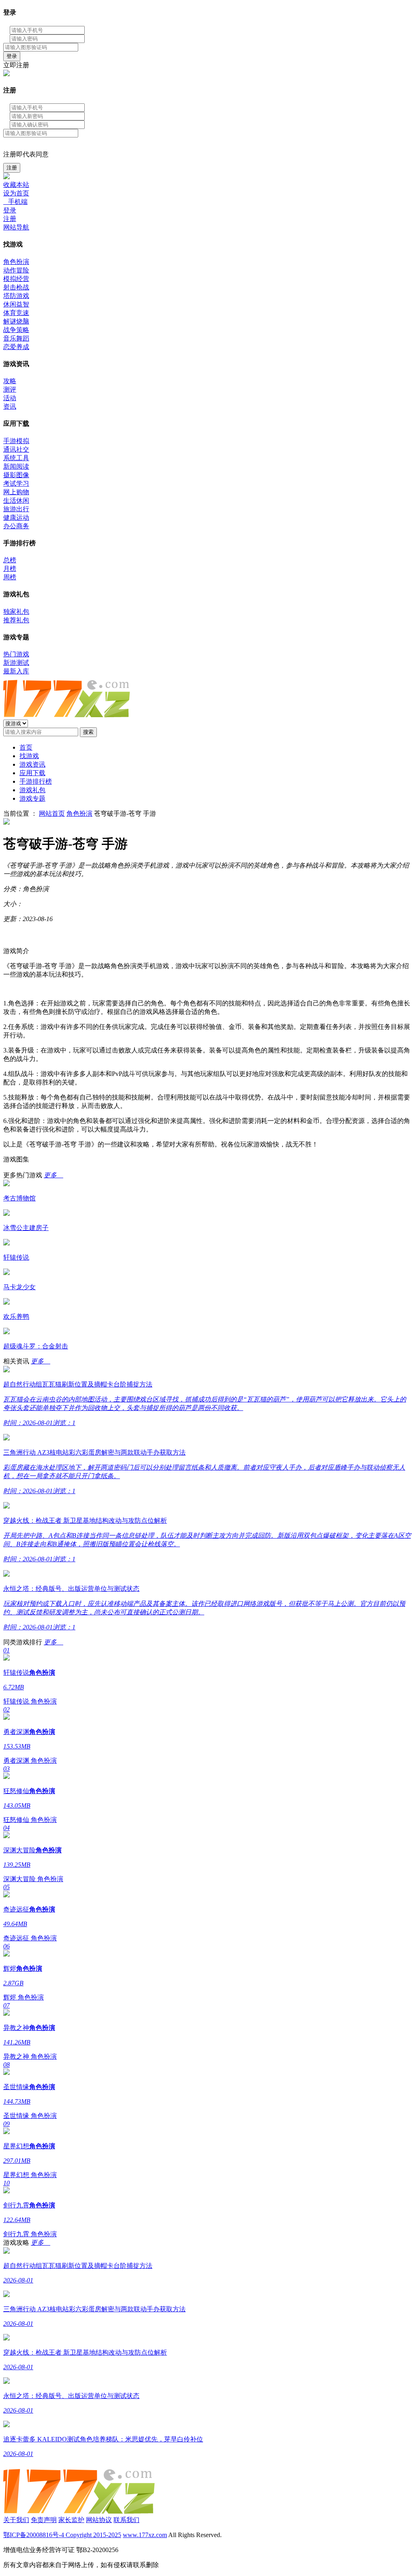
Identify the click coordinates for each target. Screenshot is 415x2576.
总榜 (10, 560)
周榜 (10, 577)
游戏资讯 (32, 764)
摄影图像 (16, 475)
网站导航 (16, 227)
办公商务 (16, 526)
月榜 (10, 569)
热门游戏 (16, 654)
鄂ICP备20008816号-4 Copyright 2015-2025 (62, 2535)
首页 (26, 747)
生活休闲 (16, 500)
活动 (10, 398)
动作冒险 (16, 270)
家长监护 (71, 2520)
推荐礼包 (16, 620)
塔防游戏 (16, 296)
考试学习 (16, 483)
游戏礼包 (32, 790)
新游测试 (16, 663)
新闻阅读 (16, 466)
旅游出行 (16, 509)
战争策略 (16, 330)
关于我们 (16, 2520)
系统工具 (16, 458)
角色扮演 (16, 262)
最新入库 (16, 671)
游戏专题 (32, 798)
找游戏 (29, 756)
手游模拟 (16, 441)
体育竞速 (16, 313)
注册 (12, 168)
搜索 (88, 732)
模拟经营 (16, 279)
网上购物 (16, 492)
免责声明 (44, 2520)
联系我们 (126, 2520)
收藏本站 (16, 185)
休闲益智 (16, 304)
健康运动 (16, 518)
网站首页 (52, 813)
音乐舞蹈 (16, 338)
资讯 (10, 406)
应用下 (32, 773)
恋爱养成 (16, 347)
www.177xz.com (145, 2535)
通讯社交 (16, 449)
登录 (12, 56)
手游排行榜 (36, 781)
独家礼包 (16, 612)
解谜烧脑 (16, 321)
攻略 (10, 381)
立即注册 (16, 65)
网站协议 (99, 2520)
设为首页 (16, 193)
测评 (10, 389)
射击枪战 (16, 287)
